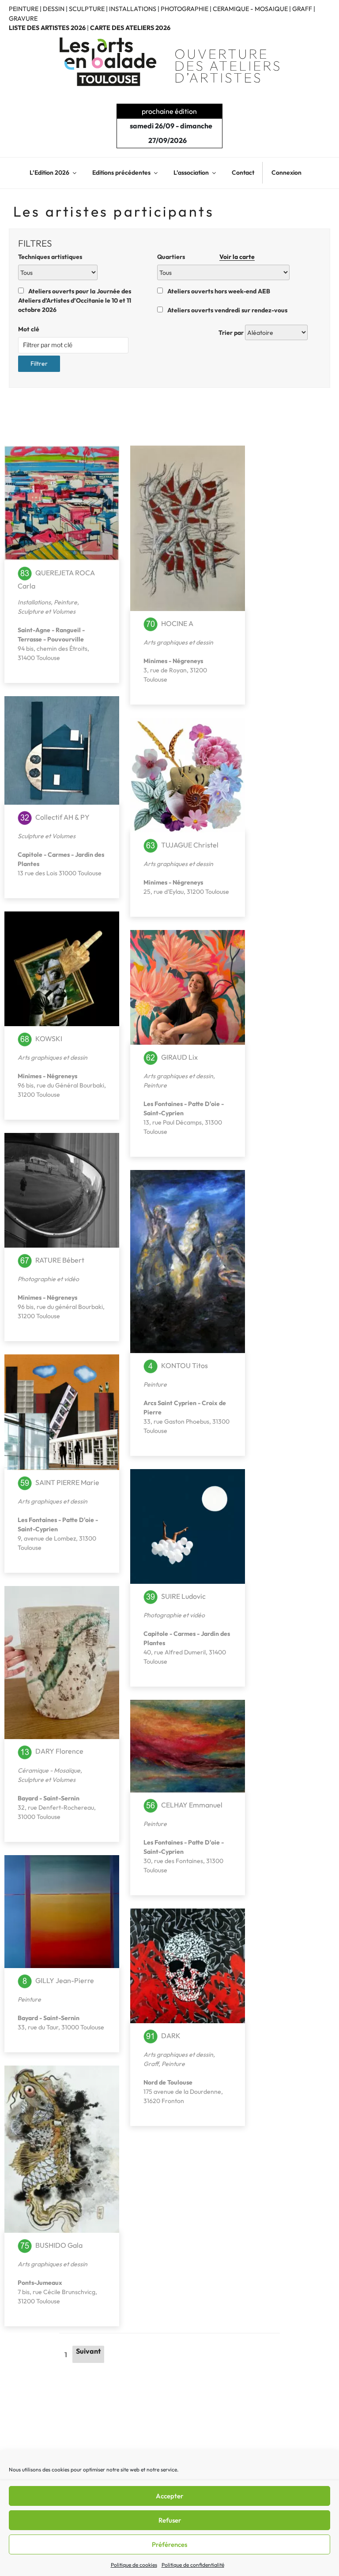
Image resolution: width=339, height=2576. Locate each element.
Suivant (88, 2351)
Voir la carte (237, 257)
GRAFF (302, 9)
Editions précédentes (121, 172)
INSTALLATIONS (133, 9)
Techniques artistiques (50, 257)
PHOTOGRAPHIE (185, 9)
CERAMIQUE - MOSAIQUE (250, 9)
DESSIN (54, 9)
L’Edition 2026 (49, 172)
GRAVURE (23, 19)
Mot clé (29, 329)
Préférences (169, 2544)
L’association (191, 172)
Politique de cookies (134, 2565)
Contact (243, 172)
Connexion (286, 172)
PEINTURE (24, 9)
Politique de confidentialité (193, 2565)
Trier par (231, 333)
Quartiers (206, 257)
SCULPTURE (87, 9)
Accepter (169, 2496)
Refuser (170, 2520)
